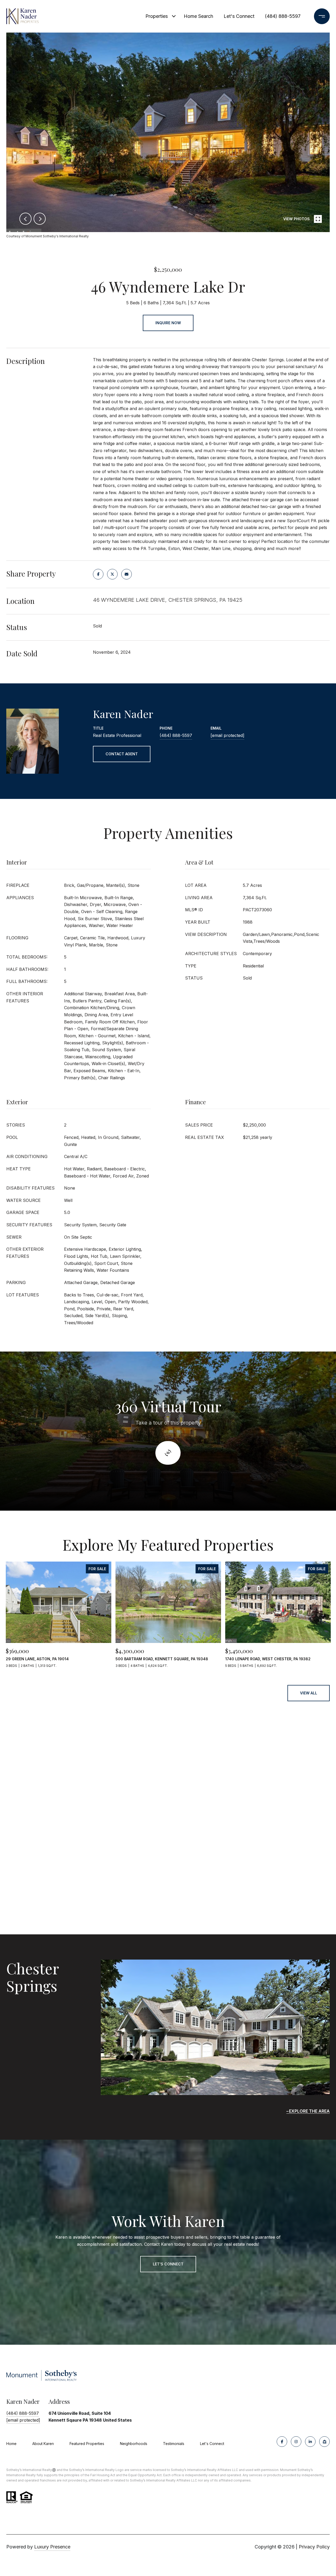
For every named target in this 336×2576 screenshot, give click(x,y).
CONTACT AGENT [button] (122, 754)
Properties (157, 16)
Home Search (198, 16)
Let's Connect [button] (168, 2264)
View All (309, 1693)
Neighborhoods (134, 2444)
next (40, 219)
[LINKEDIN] (310, 2442)
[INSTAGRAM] (296, 2442)
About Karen (43, 2444)
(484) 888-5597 (283, 16)
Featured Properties (87, 2444)
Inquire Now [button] (168, 323)
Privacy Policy (314, 2547)
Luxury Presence (52, 2547)
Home (11, 2444)
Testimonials (174, 2444)
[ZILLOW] (324, 2442)
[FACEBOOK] (282, 2442)
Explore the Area (309, 2111)
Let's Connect (212, 2444)
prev (25, 219)
